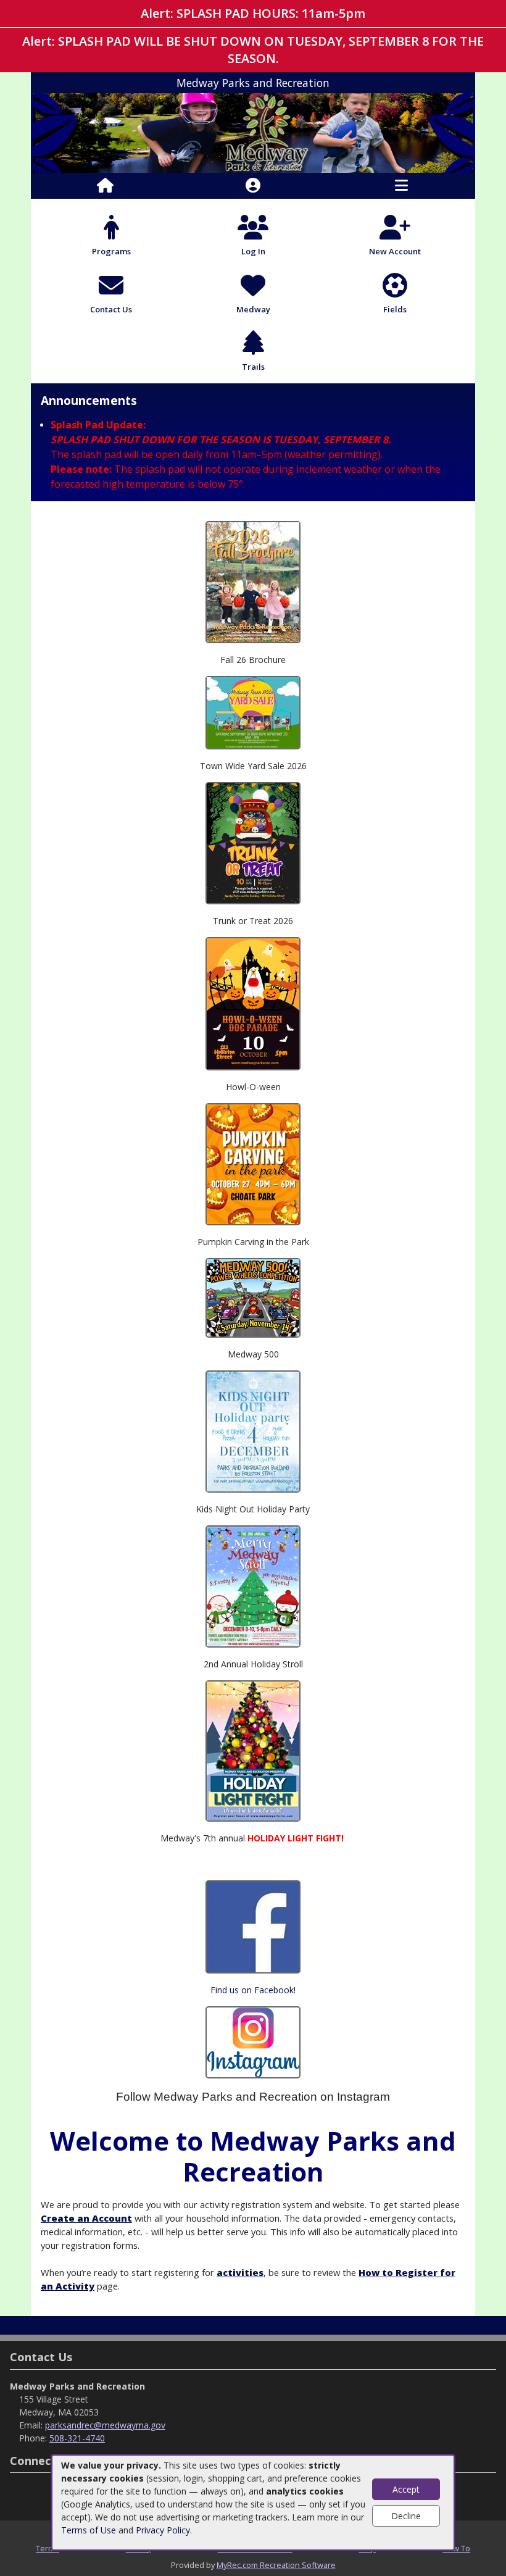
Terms (48, 2548)
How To (456, 2548)
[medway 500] (253, 1297)
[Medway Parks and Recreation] (253, 132)
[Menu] (401, 186)
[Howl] (253, 1003)
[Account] (253, 186)
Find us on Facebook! (253, 1990)
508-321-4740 (77, 2438)
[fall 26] (253, 581)
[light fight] (253, 1750)
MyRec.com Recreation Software (276, 2565)
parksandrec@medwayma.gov (105, 2425)
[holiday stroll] (253, 1586)
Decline (406, 2516)
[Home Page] (105, 186)
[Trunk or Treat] (253, 842)
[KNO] (253, 1431)
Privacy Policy (163, 2530)
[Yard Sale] (253, 711)
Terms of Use (89, 2530)
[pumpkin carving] (253, 1163)
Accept (406, 2489)
